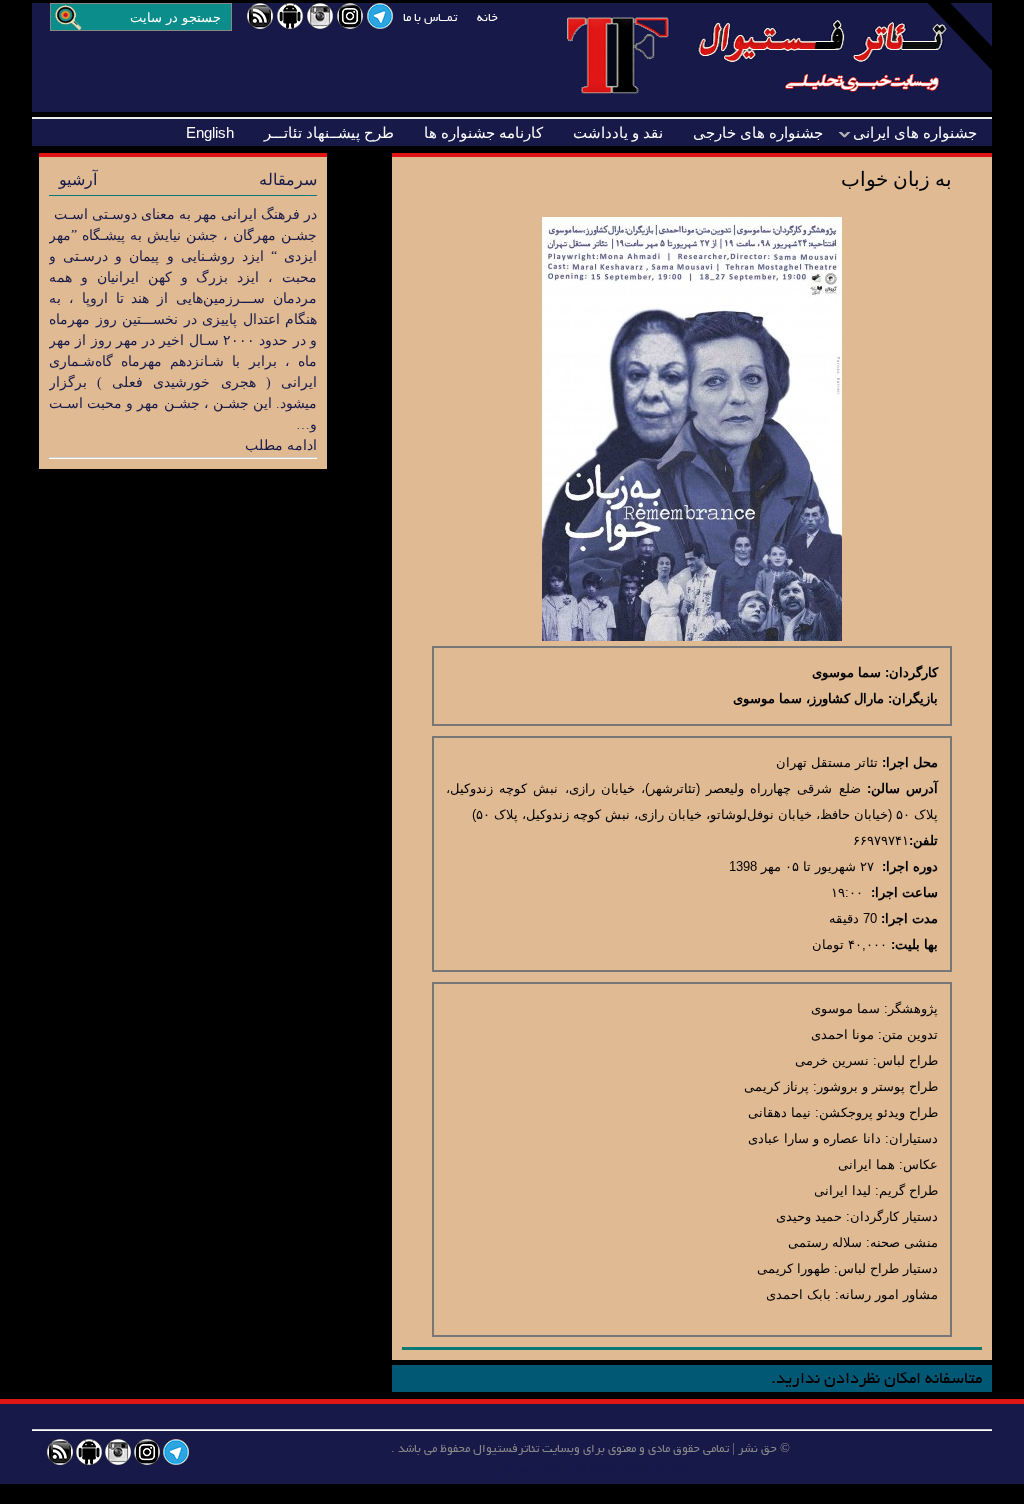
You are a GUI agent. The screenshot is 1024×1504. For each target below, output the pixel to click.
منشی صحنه (904, 1242)
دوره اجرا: (910, 866)
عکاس (920, 1164)
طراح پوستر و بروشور (877, 1086)
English (210, 132)
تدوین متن (910, 1034)
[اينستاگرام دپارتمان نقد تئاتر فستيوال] (350, 24)
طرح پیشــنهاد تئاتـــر (329, 132)
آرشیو (78, 179)
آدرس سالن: (902, 788)
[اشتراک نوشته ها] (260, 24)
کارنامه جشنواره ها (483, 132)
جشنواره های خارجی (758, 132)
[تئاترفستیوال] (779, 98)
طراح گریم (908, 1190)
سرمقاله (288, 179)
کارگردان (913, 672)
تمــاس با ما (430, 18)
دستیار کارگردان (894, 1216)
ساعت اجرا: (904, 892)
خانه (487, 18)
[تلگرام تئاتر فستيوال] (380, 24)
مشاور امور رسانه (888, 1294)
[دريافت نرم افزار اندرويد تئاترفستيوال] (290, 24)
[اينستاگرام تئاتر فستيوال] (320, 24)
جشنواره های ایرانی (915, 132)
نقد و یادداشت (618, 132)
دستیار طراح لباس (888, 1268)
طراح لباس (907, 1060)
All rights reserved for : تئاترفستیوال (590, 1469)
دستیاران (913, 1138)
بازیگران (915, 698)
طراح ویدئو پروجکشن (878, 1112)
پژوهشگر (913, 1008)
